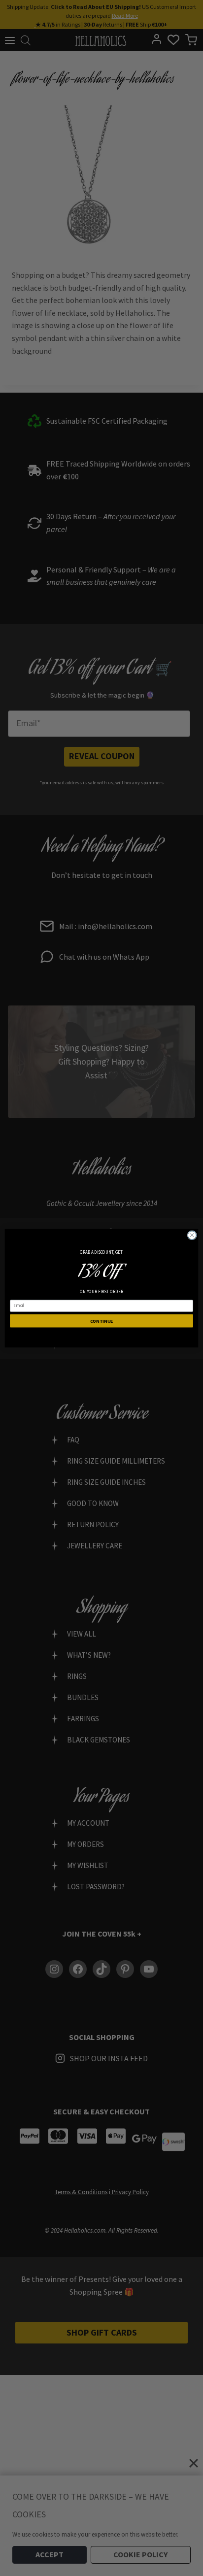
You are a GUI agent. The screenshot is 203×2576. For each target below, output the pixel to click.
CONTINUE (102, 1320)
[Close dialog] (192, 1235)
